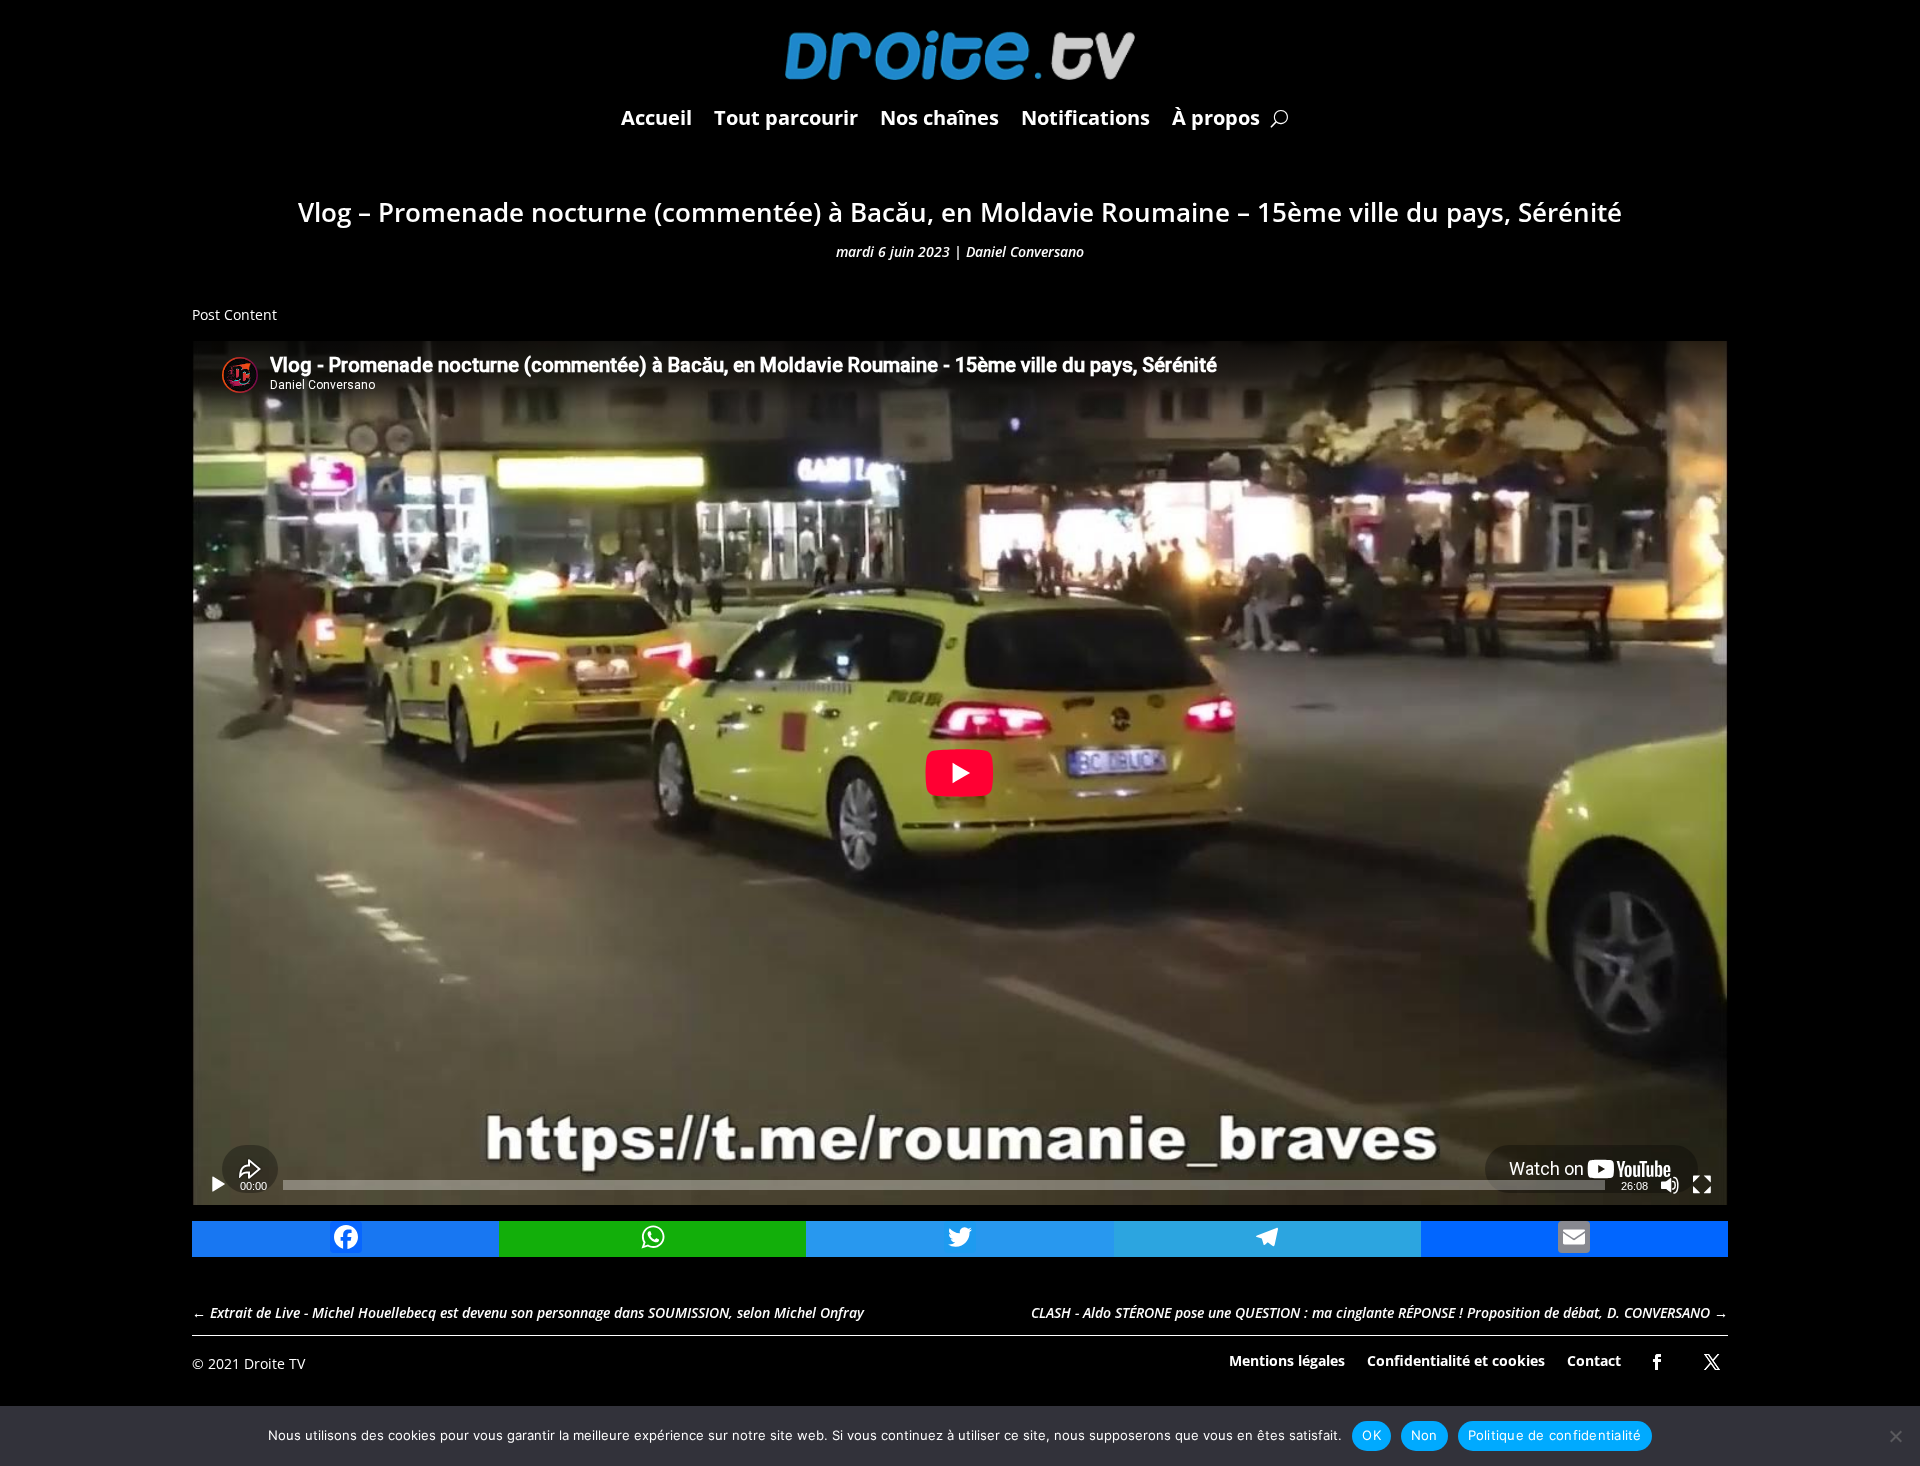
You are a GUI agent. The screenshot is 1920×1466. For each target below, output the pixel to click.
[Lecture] (218, 1185)
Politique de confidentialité (1555, 1435)
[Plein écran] (1702, 1185)
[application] (960, 773)
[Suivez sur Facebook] (1657, 1362)
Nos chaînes (939, 117)
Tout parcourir (786, 117)
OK (1371, 1435)
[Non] (1895, 1436)
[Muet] (1670, 1185)
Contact (1594, 1359)
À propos (1216, 117)
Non (1424, 1435)
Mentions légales (1287, 1359)
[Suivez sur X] (1712, 1362)
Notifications (1085, 117)
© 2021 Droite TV (248, 1363)
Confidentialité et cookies (1456, 1359)
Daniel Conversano (1025, 251)
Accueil (656, 117)
